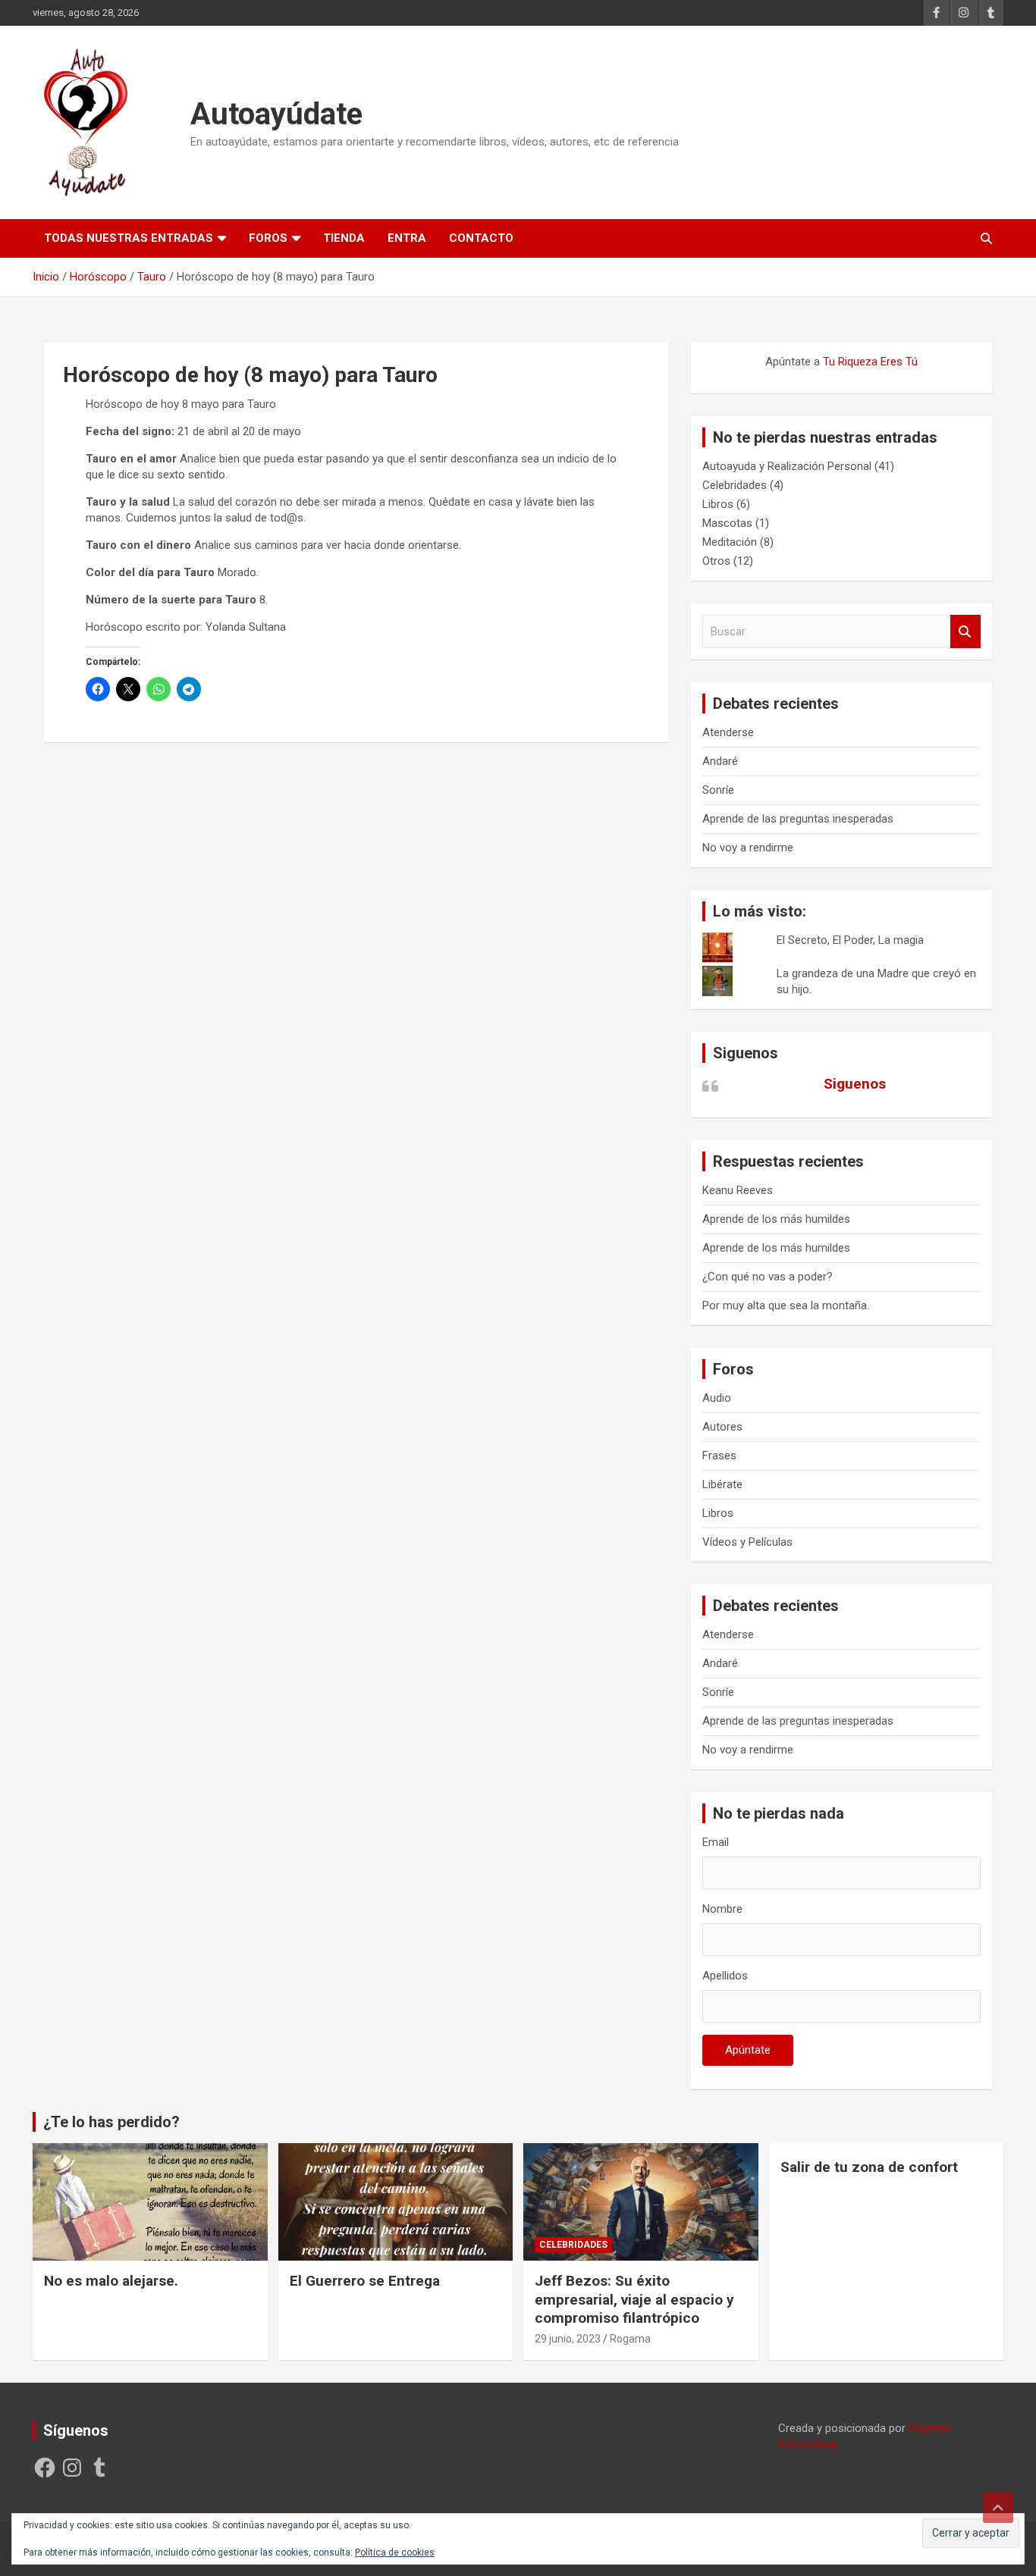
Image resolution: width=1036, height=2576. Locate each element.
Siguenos (746, 1053)
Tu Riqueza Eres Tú (870, 362)
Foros (268, 238)
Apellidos (725, 1976)
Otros (716, 561)
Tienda (344, 238)
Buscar (965, 632)
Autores (722, 1427)
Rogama (630, 2339)
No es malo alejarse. (111, 2281)
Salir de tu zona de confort (869, 2167)
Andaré (720, 761)
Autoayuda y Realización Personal (787, 466)
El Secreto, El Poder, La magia (850, 940)
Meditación (730, 542)
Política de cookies (395, 2552)
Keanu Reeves (738, 1190)
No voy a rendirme (748, 848)
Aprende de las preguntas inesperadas (798, 819)
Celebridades (735, 485)
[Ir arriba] (998, 2508)
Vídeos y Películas (747, 1542)
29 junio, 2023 (568, 2339)
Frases (719, 1456)
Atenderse (728, 732)
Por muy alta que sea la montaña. (786, 1305)
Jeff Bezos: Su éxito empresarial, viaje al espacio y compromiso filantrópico (634, 2299)
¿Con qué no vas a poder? (768, 1277)
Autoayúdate (276, 114)
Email (716, 1842)
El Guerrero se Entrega (365, 2281)
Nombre (722, 1909)
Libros (718, 504)
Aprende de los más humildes (776, 1219)
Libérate (722, 1484)
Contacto (481, 238)
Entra (407, 238)
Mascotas (727, 523)
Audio (717, 1398)
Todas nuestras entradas (129, 238)
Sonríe (718, 790)
